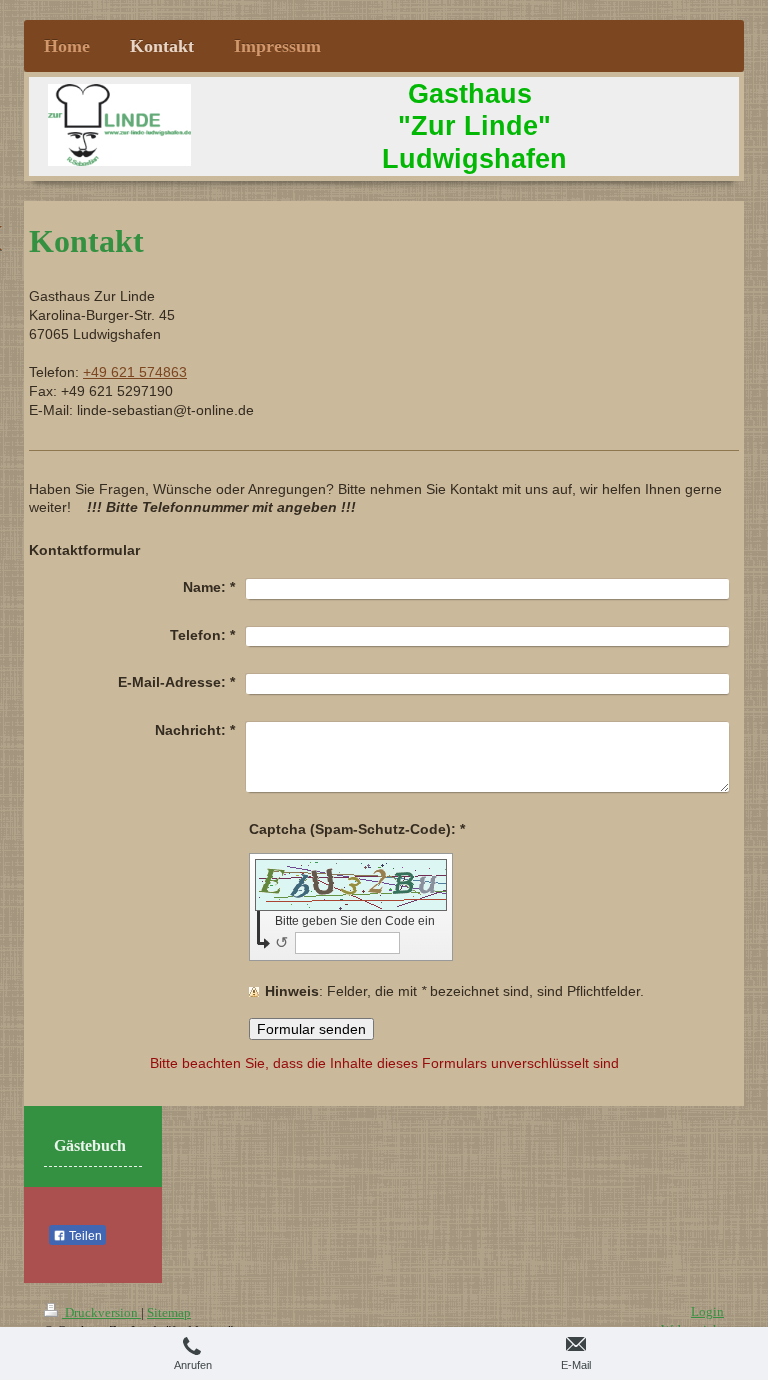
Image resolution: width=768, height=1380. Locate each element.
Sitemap (169, 1312)
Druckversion (101, 1312)
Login (707, 1311)
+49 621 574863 (135, 372)
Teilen (84, 1236)
